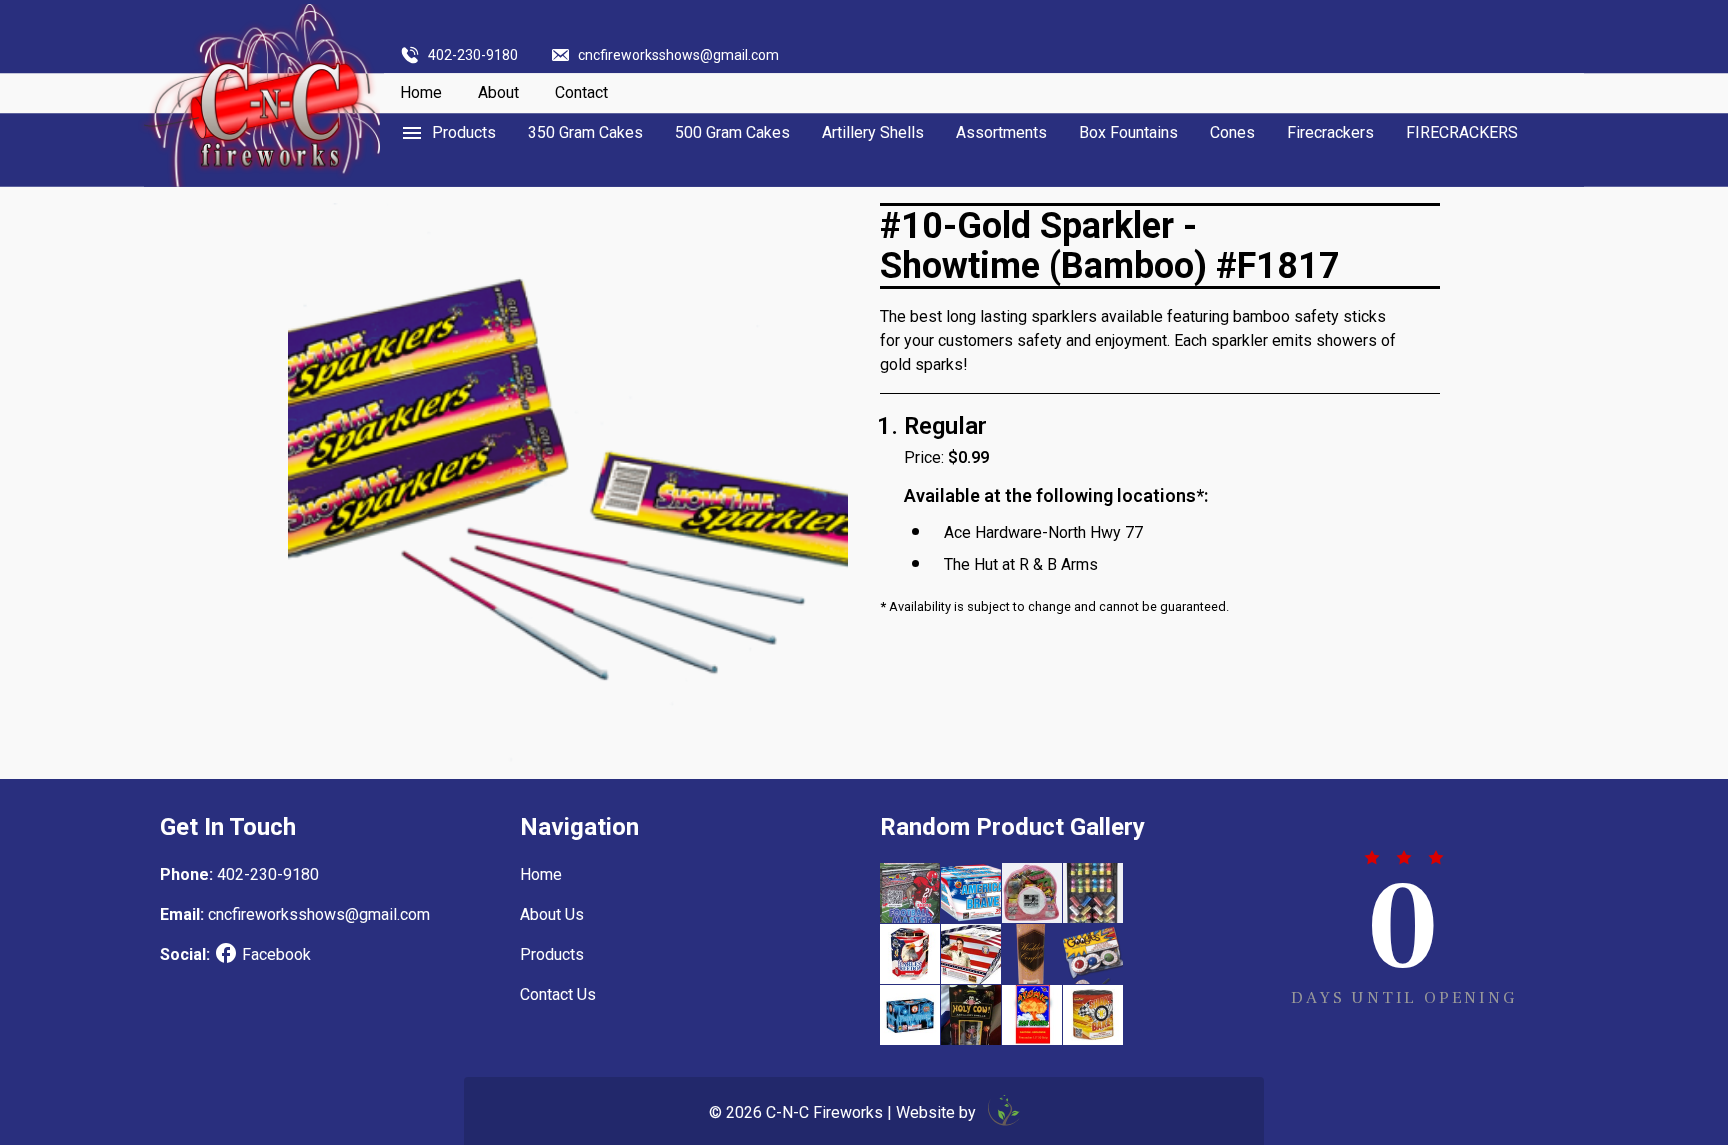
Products (552, 954)
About (498, 92)
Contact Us (558, 994)
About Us (552, 914)
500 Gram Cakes (732, 132)
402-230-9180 (473, 55)
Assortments (1001, 132)
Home (421, 92)
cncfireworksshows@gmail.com (678, 55)
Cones (1232, 132)
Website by (938, 1112)
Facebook (276, 954)
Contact (581, 92)
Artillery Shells (873, 132)
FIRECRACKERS (1462, 132)
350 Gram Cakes (585, 132)
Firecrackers (1330, 132)
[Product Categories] (448, 133)
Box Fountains (1128, 132)
